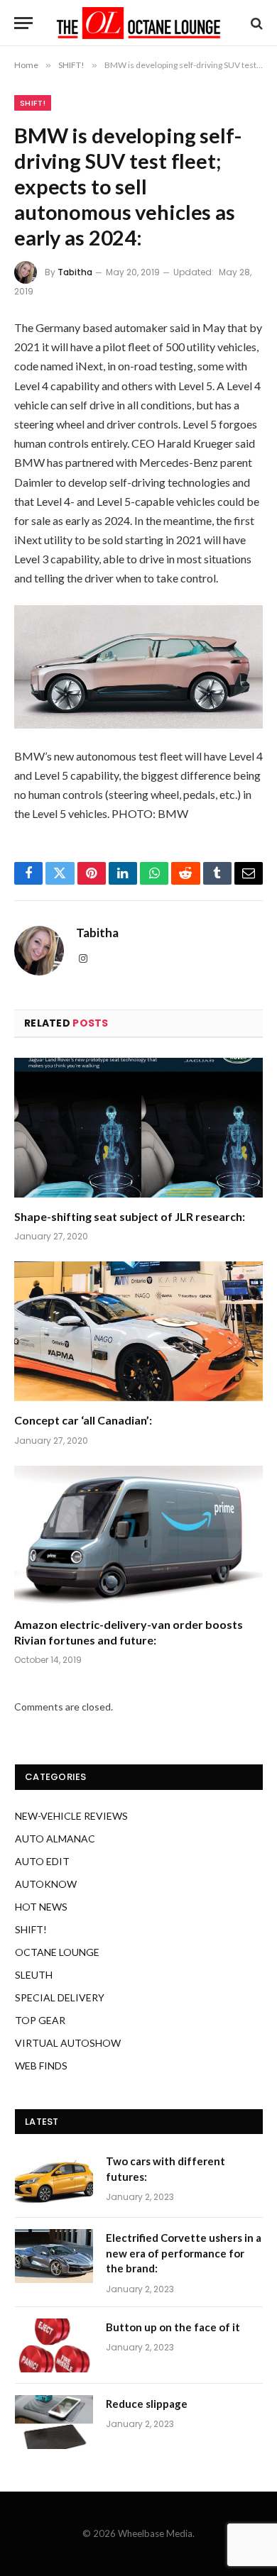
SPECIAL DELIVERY (60, 1997)
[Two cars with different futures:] (54, 2179)
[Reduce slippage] (54, 2422)
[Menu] (23, 23)
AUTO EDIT (42, 1861)
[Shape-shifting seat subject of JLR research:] (138, 1128)
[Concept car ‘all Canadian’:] (138, 1331)
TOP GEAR (40, 2020)
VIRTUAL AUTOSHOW (68, 2043)
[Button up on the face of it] (54, 2345)
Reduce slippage (147, 2404)
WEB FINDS (41, 2066)
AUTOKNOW (46, 1884)
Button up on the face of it (173, 2327)
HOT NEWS (41, 1907)
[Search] (255, 23)
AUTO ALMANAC (55, 1839)
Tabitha (75, 272)
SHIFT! (33, 103)
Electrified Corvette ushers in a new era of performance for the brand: (184, 2253)
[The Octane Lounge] (138, 23)
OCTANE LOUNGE (57, 1952)
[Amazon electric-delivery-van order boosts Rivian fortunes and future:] (138, 1536)
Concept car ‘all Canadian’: (83, 1420)
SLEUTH (34, 1975)
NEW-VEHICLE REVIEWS (71, 1816)
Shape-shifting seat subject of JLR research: (130, 1216)
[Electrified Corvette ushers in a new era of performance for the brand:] (54, 2256)
